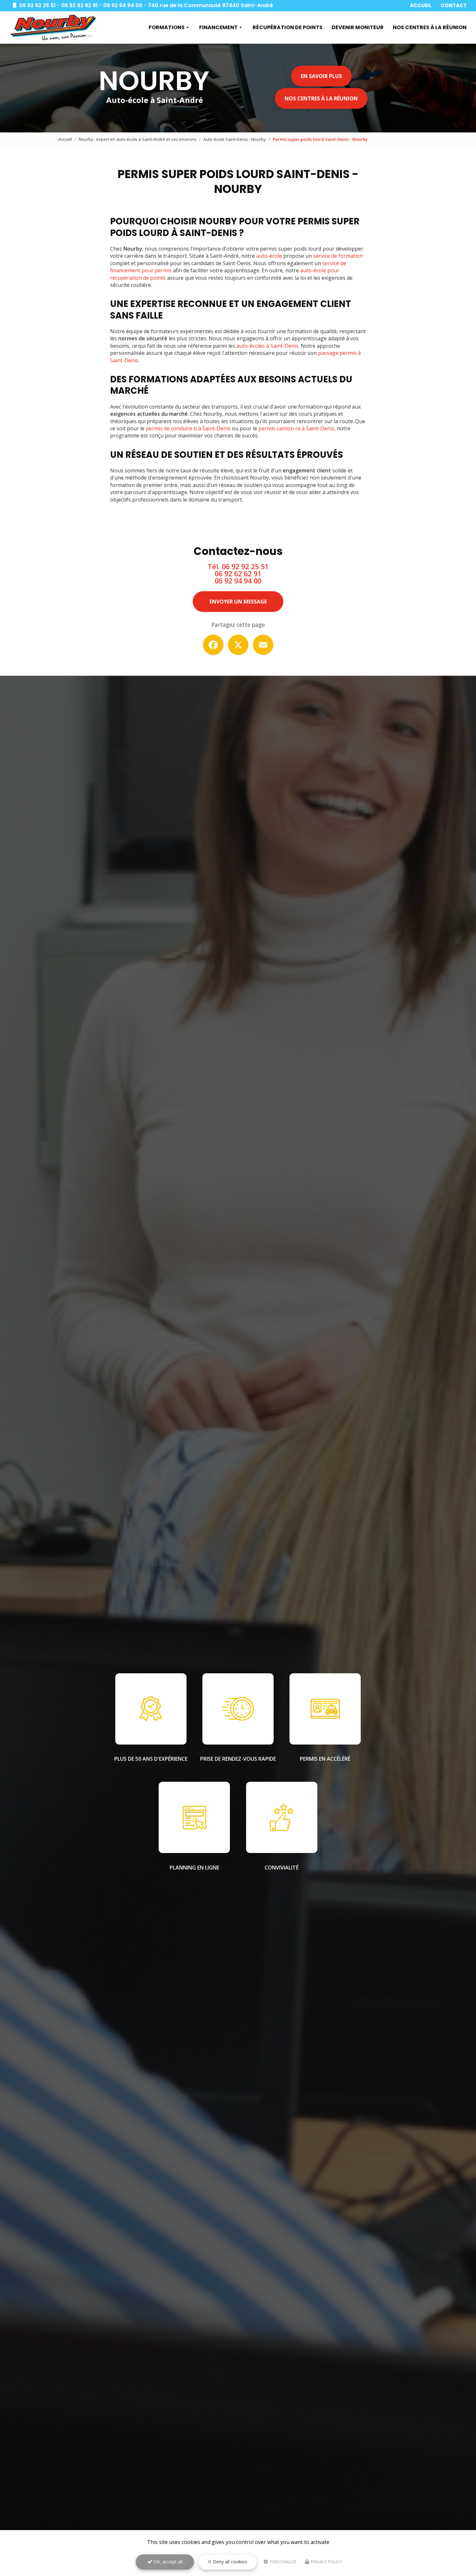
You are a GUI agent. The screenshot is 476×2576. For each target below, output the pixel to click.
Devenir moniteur (358, 27)
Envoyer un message (238, 602)
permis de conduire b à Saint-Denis (188, 428)
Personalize (283, 2562)
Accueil (421, 5)
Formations (167, 27)
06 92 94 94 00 (123, 5)
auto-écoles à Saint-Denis (267, 346)
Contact (454, 5)
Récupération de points (288, 27)
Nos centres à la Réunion (430, 27)
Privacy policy (326, 2562)
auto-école (269, 256)
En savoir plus (321, 76)
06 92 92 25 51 (37, 5)
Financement (218, 27)
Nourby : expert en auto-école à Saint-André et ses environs (138, 139)
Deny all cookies (229, 2562)
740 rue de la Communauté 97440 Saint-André (210, 5)
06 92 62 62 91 (79, 5)
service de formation (338, 256)
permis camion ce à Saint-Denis (296, 428)
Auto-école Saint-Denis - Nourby (235, 139)
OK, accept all (167, 2562)
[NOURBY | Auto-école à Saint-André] (53, 28)
